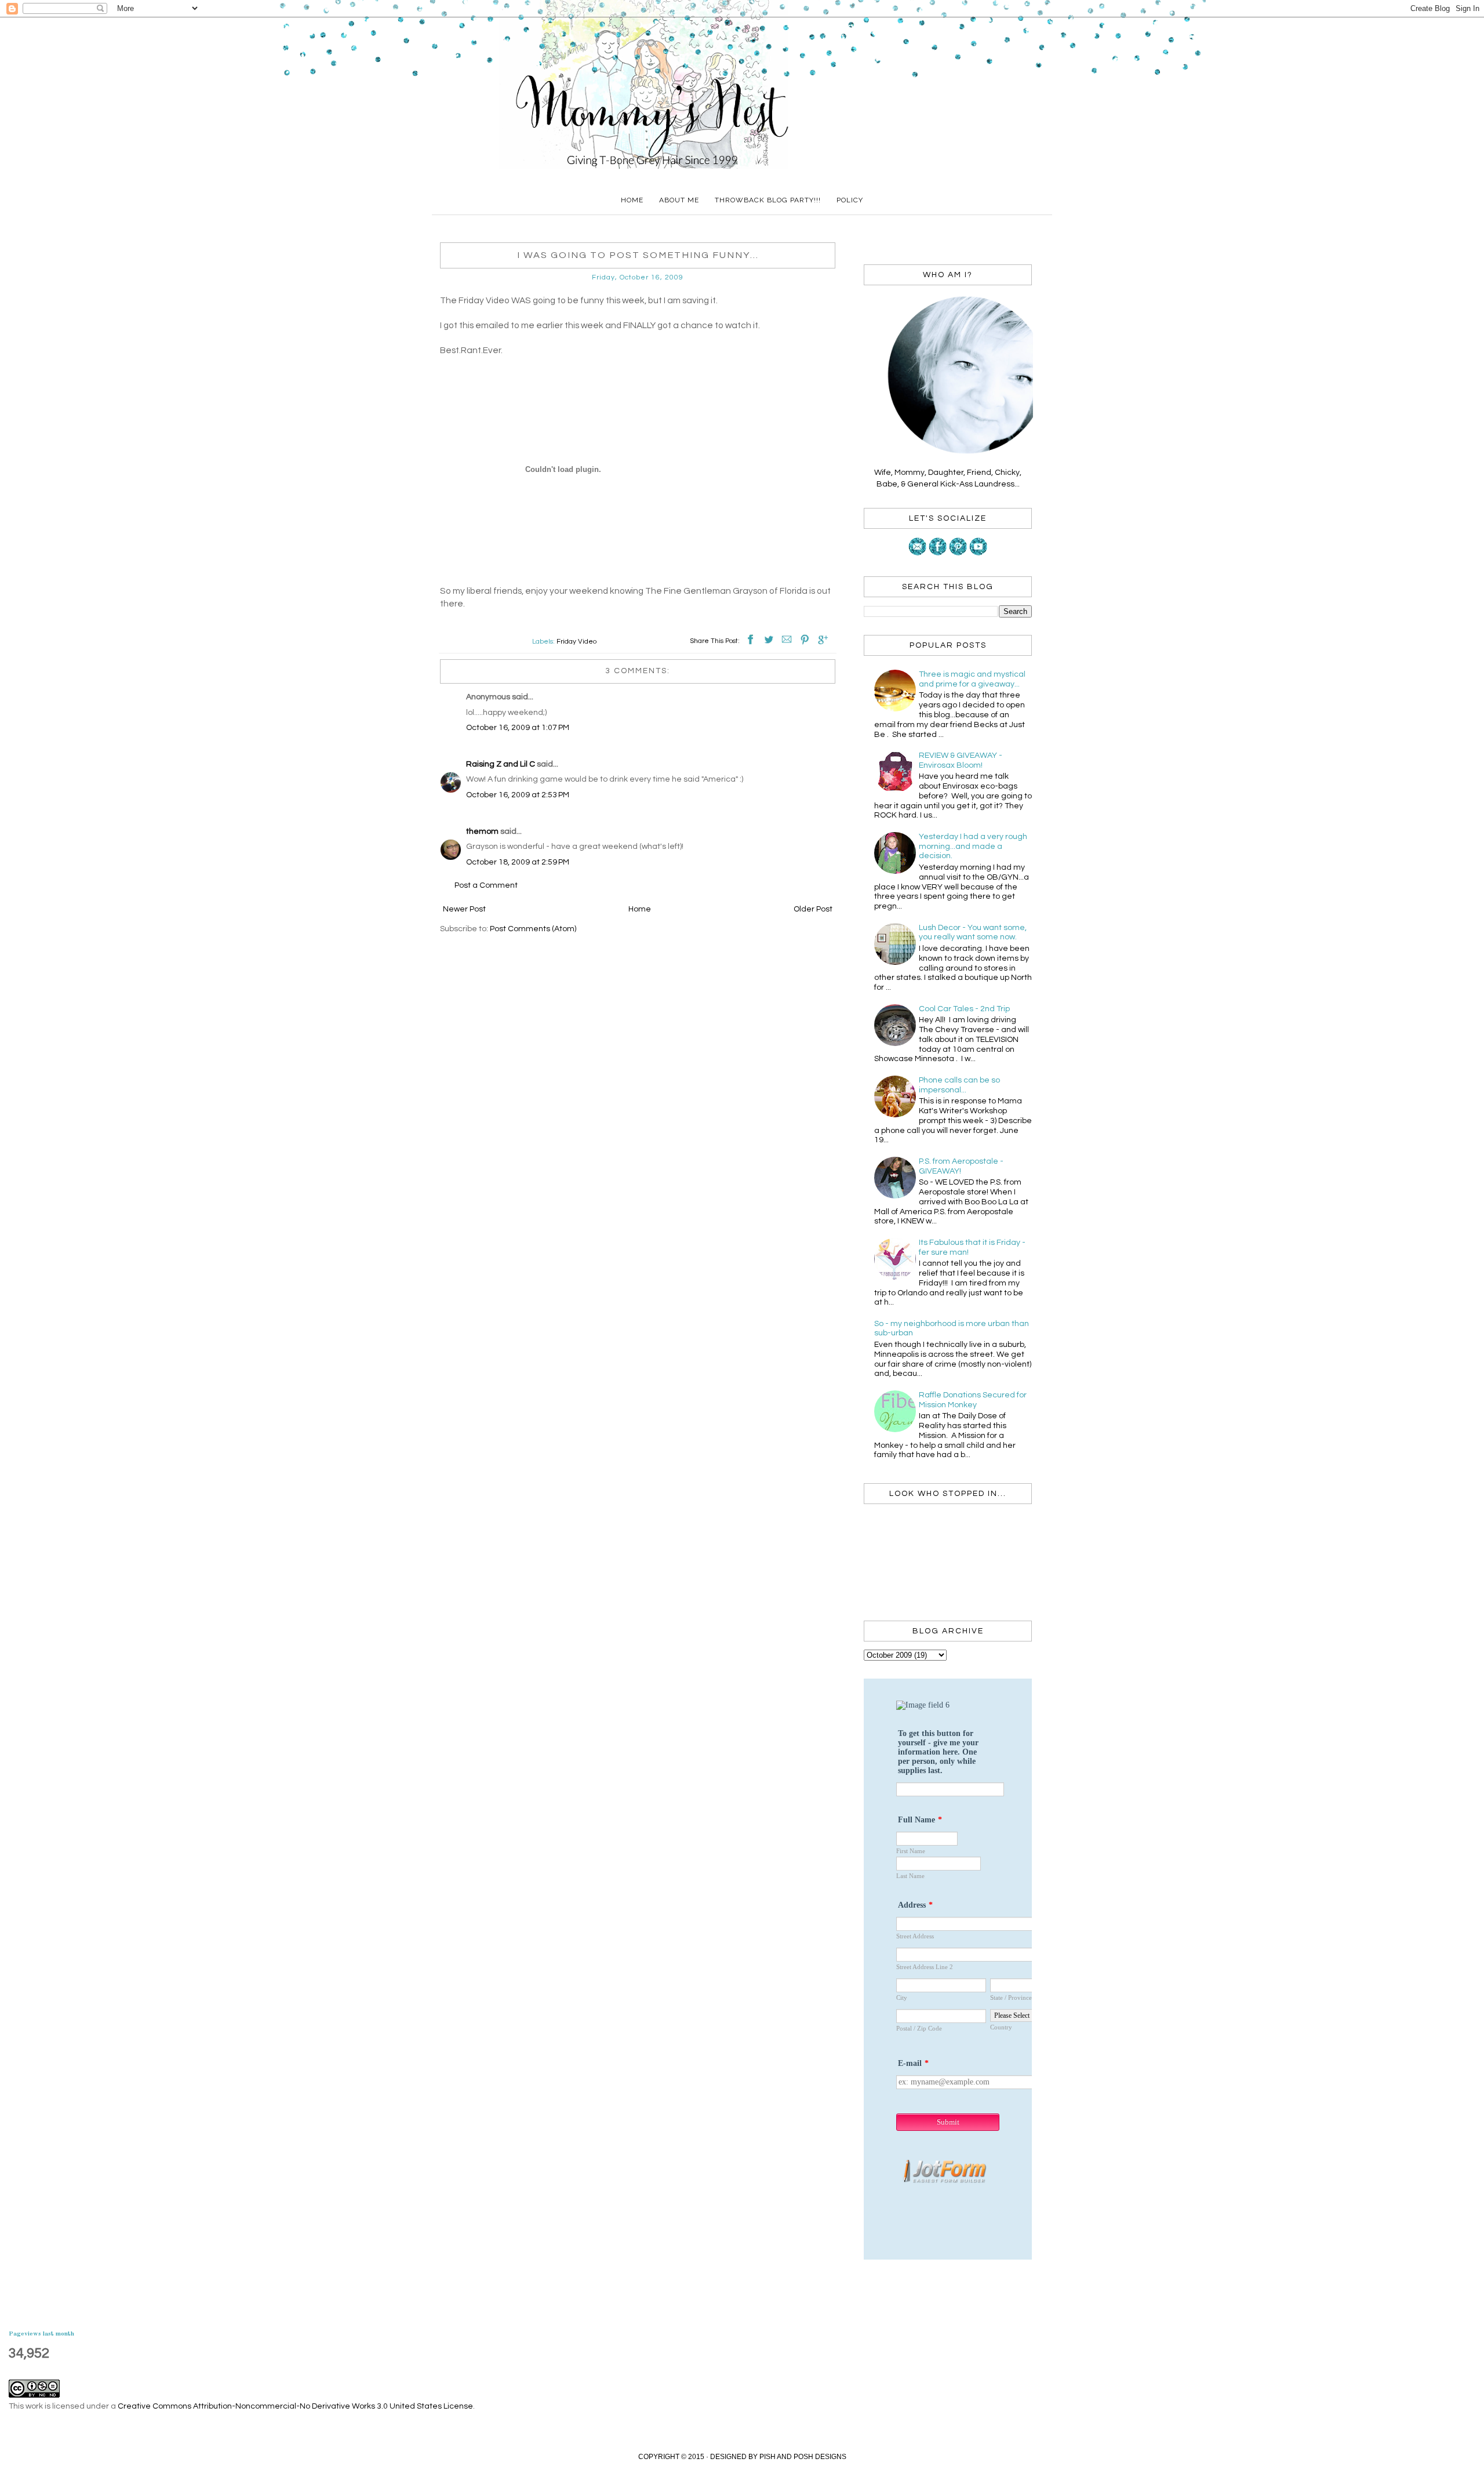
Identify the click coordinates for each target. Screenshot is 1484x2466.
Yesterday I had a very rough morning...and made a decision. (973, 847)
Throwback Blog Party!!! (768, 200)
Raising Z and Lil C (501, 764)
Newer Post (464, 909)
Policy (850, 200)
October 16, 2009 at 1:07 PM (518, 728)
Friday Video (576, 642)
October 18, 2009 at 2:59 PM (518, 862)
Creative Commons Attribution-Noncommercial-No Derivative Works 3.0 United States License (295, 2406)
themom (482, 831)
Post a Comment (486, 885)
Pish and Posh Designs (803, 2457)
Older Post (813, 909)
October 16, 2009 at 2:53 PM (518, 795)
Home (632, 200)
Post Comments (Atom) (533, 929)
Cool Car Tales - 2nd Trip (964, 1009)
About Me (679, 200)
